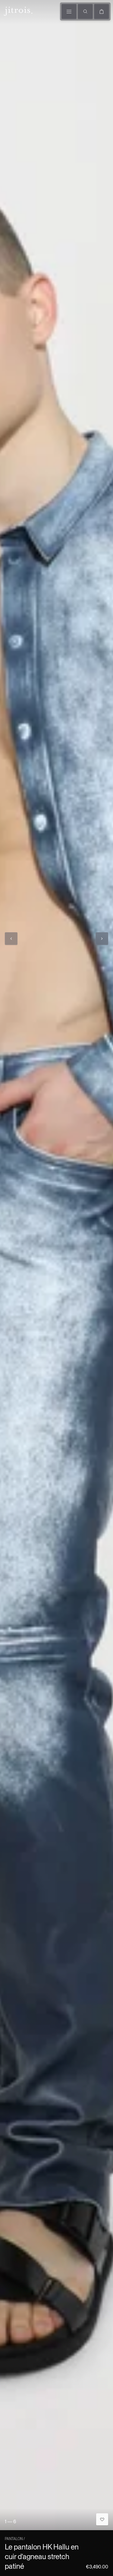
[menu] (69, 11)
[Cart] (102, 11)
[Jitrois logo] (17, 11)
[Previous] (11, 939)
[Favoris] (102, 2519)
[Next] (102, 939)
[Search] (85, 11)
